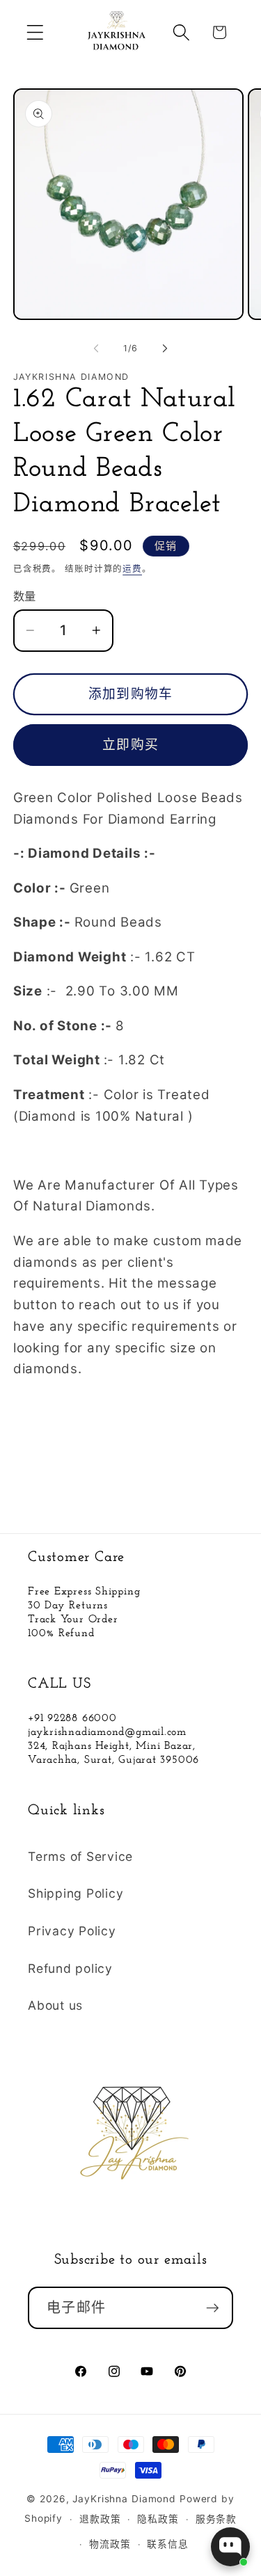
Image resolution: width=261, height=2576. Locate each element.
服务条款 (216, 2519)
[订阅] (213, 2307)
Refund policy (70, 1968)
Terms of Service (80, 1856)
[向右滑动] (165, 349)
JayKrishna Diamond (124, 2499)
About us (55, 2005)
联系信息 (168, 2544)
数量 (25, 596)
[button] (35, 32)
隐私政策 (158, 2519)
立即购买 (130, 745)
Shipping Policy (76, 1893)
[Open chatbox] (230, 2547)
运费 (132, 569)
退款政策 (100, 2519)
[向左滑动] (96, 349)
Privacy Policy (72, 1931)
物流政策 (110, 2544)
